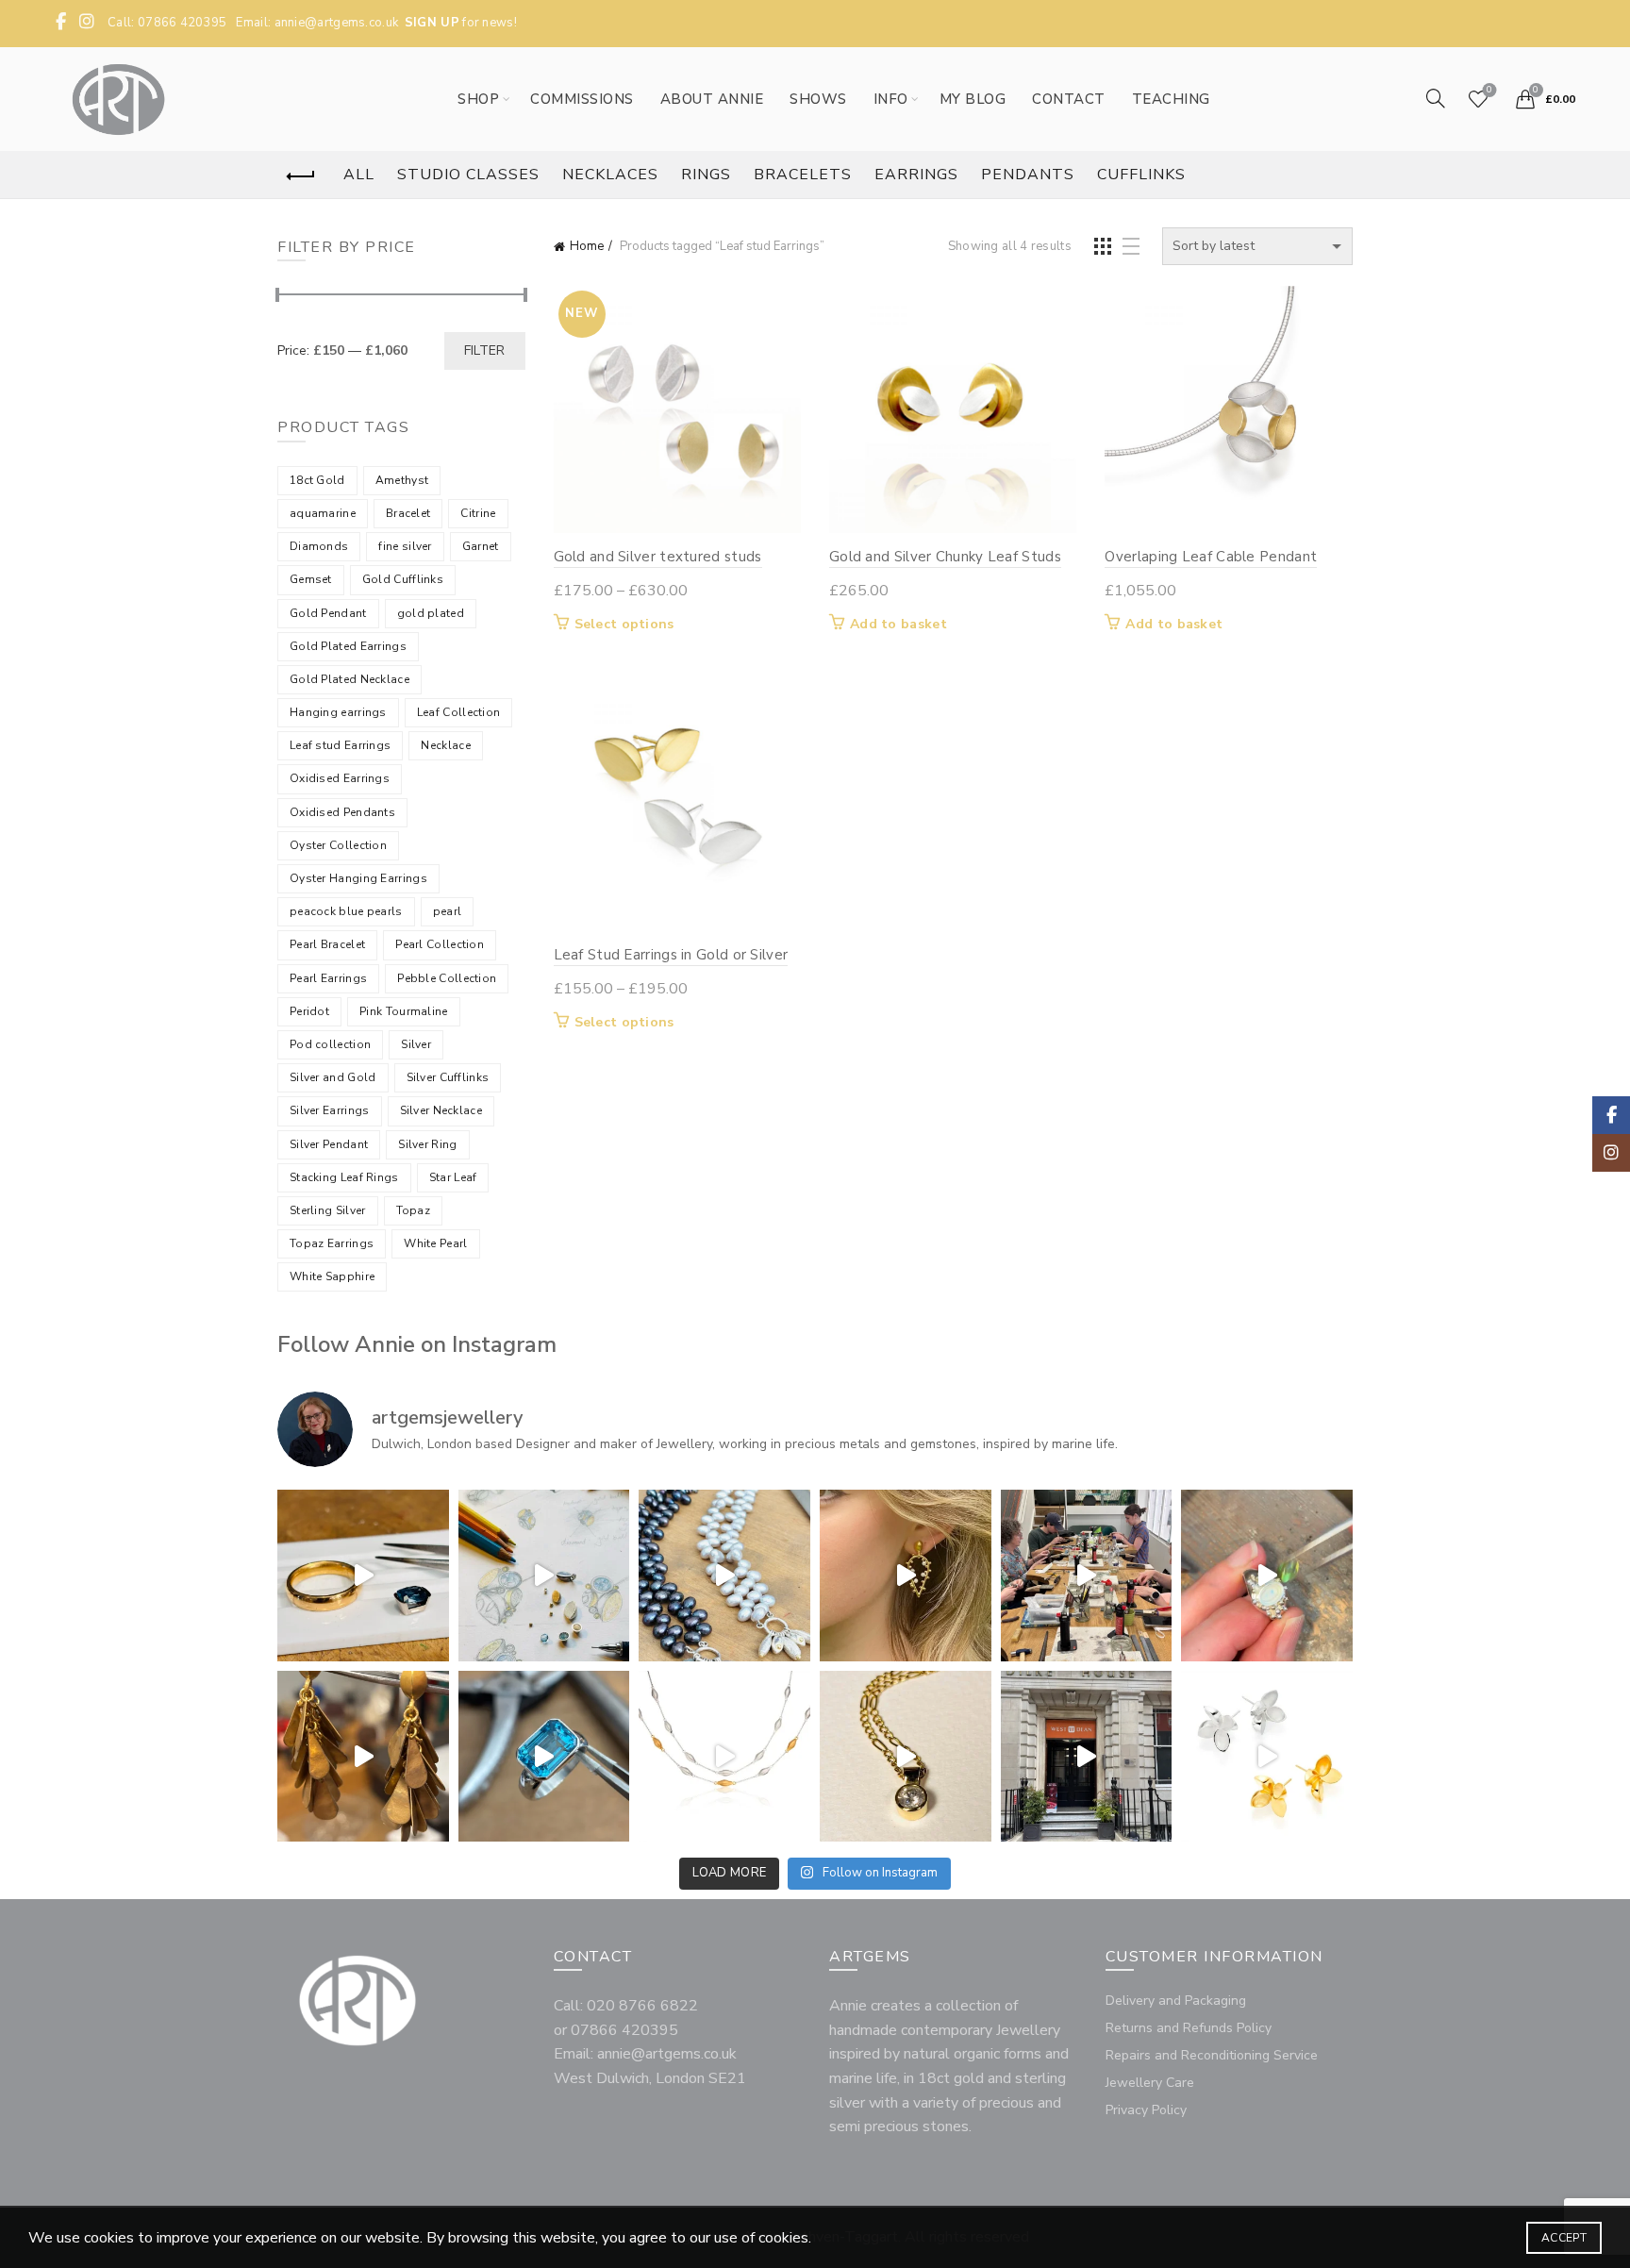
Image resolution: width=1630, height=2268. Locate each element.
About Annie (712, 99)
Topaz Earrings (332, 1243)
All (359, 175)
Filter (485, 350)
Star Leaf (453, 1177)
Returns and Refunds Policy (1189, 2028)
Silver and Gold (333, 1077)
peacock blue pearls (346, 911)
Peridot (309, 1011)
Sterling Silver (328, 1210)
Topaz (414, 1210)
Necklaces (610, 175)
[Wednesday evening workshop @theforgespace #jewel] (1087, 1576)
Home (587, 246)
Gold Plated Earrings (348, 646)
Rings (706, 175)
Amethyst (402, 480)
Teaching (1171, 99)
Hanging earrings (338, 712)
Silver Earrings (330, 1110)
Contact (1069, 99)
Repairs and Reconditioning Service (1212, 2055)
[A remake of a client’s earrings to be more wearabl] (363, 1757)
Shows (818, 99)
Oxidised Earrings (340, 778)
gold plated (431, 613)
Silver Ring (427, 1144)
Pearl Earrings (328, 978)
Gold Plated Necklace (349, 679)
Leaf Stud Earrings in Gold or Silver (671, 955)
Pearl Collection (440, 944)
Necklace (445, 745)
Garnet (481, 546)
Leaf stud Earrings (340, 745)
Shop (478, 99)
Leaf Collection (459, 712)
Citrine (478, 513)
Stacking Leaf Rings (344, 1177)
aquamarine (323, 513)
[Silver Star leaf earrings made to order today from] (1267, 1757)
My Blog (973, 99)
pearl (448, 911)
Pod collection (330, 1044)
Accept (1564, 2238)
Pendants (1028, 175)
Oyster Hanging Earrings (358, 878)
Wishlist (1489, 91)
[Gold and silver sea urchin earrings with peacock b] (906, 1576)
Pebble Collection (447, 978)
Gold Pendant (328, 613)
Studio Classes (468, 175)
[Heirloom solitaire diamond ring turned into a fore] (906, 1757)
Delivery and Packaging (1176, 2001)
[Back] (301, 176)
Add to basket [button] (898, 625)
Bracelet (408, 513)
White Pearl (435, 1243)
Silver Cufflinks (448, 1077)
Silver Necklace (441, 1110)
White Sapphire (332, 1276)
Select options (624, 625)
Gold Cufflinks (403, 579)
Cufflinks (1141, 175)
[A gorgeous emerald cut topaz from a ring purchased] (544, 1757)
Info (891, 99)
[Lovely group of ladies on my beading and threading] (1087, 1757)
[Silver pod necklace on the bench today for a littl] (724, 1757)
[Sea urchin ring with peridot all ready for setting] (1267, 1576)
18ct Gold (317, 480)
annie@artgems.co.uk (337, 23)
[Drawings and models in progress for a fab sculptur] (544, 1576)
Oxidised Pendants (342, 812)
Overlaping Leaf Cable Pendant (1211, 557)
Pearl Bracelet (327, 944)
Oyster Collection (338, 845)
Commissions (582, 99)
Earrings (916, 175)
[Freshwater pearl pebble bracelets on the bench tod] (724, 1576)
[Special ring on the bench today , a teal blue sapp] (363, 1576)
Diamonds (319, 546)
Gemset (311, 579)
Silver (416, 1044)
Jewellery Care (1150, 2083)
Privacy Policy (1146, 2110)
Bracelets (803, 175)
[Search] (1436, 98)
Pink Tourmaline (404, 1011)
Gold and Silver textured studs (658, 557)
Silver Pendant (329, 1144)
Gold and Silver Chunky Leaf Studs (945, 557)
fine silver (405, 546)
